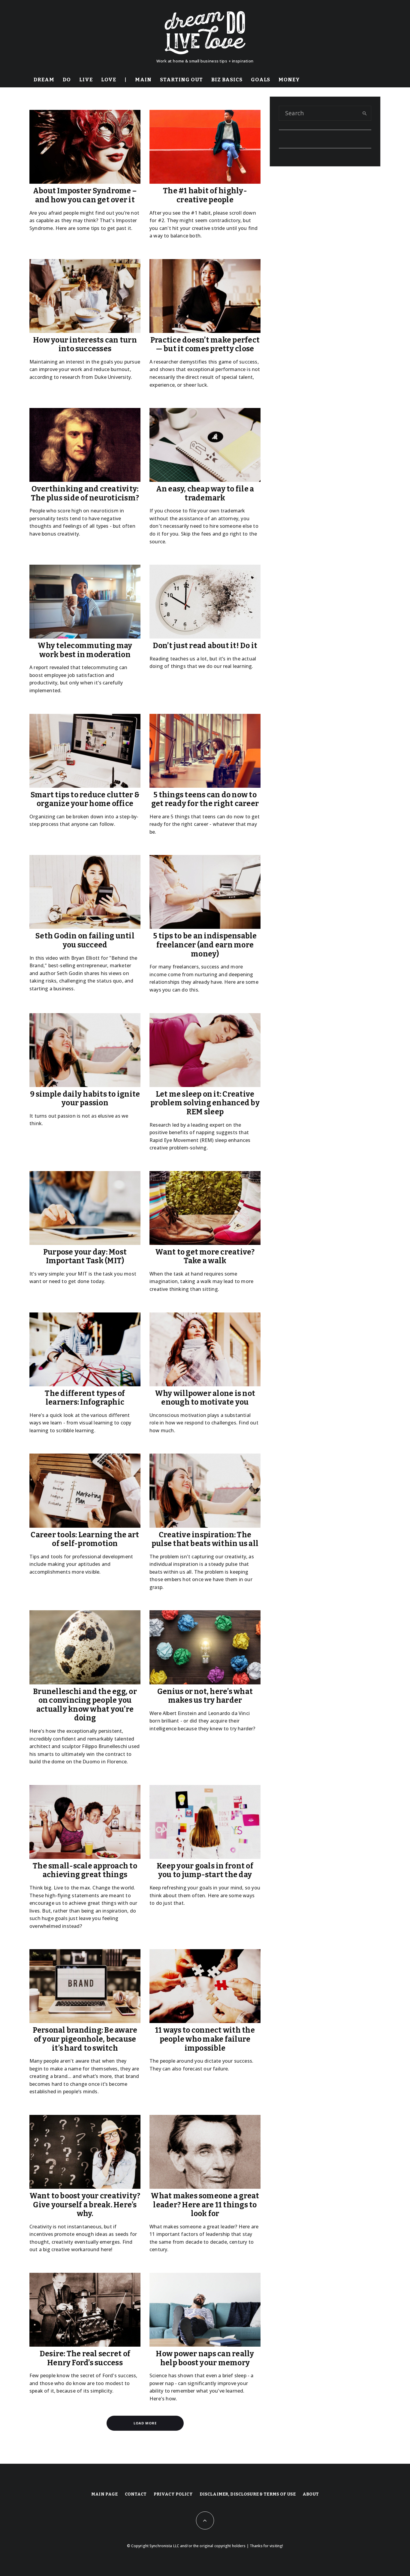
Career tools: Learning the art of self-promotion (85, 1540)
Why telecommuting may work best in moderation (85, 650)
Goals (261, 80)
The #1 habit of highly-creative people (205, 196)
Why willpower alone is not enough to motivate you (205, 1398)
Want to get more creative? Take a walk (205, 1257)
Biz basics (227, 80)
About (311, 2494)
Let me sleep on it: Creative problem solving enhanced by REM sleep (205, 1103)
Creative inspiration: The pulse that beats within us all (205, 1540)
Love (109, 80)
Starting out (181, 80)
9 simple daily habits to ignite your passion (85, 1099)
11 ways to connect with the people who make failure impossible (205, 2039)
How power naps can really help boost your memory (205, 2359)
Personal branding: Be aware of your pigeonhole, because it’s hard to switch (85, 2039)
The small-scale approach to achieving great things (85, 1871)
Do (67, 80)
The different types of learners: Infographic (85, 1398)
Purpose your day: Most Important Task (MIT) (85, 1257)
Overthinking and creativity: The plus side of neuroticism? (85, 494)
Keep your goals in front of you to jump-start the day (205, 1871)
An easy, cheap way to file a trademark (205, 494)
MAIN (143, 80)
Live (86, 80)
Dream (44, 80)
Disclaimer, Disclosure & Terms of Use (248, 2494)
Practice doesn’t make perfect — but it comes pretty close (205, 345)
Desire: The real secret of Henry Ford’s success (85, 2359)
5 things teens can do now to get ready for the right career (205, 800)
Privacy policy (173, 2494)
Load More (145, 2423)
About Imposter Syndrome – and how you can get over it (85, 196)
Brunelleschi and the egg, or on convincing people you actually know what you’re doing (85, 1705)
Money (289, 80)
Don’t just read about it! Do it (205, 646)
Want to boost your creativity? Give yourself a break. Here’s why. (85, 2205)
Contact (136, 2494)
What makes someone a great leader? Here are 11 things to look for (205, 2205)
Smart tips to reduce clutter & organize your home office (85, 800)
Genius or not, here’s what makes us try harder (205, 1696)
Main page (104, 2494)
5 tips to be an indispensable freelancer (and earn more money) (205, 945)
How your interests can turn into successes (85, 345)
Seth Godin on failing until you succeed (85, 941)
